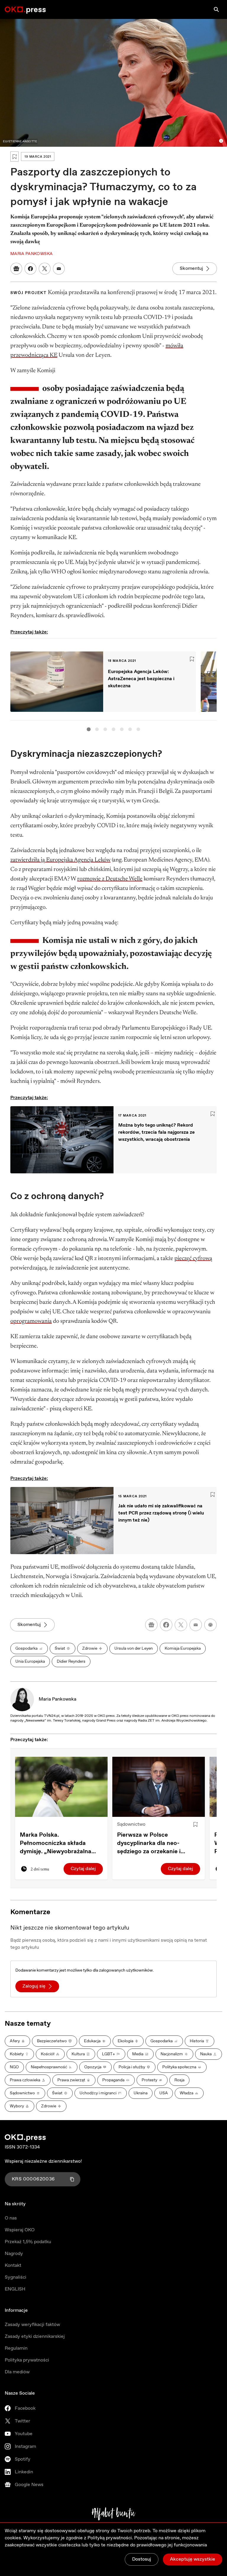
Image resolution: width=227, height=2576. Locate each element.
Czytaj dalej (83, 1869)
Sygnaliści (16, 2277)
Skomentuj (191, 268)
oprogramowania (31, 1321)
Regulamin (16, 2348)
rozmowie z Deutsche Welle (110, 879)
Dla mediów (17, 2372)
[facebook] (166, 1625)
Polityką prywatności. (110, 2538)
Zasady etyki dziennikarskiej (35, 2337)
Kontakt (13, 2266)
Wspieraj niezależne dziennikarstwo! (43, 2161)
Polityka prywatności (27, 2360)
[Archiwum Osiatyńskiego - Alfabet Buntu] (114, 2514)
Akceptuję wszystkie (193, 2559)
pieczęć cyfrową (193, 1259)
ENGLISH (15, 2289)
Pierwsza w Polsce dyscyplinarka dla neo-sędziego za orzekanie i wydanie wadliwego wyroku (155, 1843)
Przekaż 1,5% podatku (28, 2242)
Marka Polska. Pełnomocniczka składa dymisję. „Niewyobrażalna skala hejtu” (56, 1843)
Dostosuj (142, 2559)
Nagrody (14, 2254)
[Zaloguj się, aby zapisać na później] (195, 1825)
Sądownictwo (131, 1824)
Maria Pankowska (57, 1699)
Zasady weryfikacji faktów (32, 2325)
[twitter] (181, 1625)
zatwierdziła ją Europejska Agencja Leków (60, 860)
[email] (196, 1625)
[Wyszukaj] (216, 9)
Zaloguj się (34, 1986)
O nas (11, 2218)
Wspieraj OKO (20, 2230)
